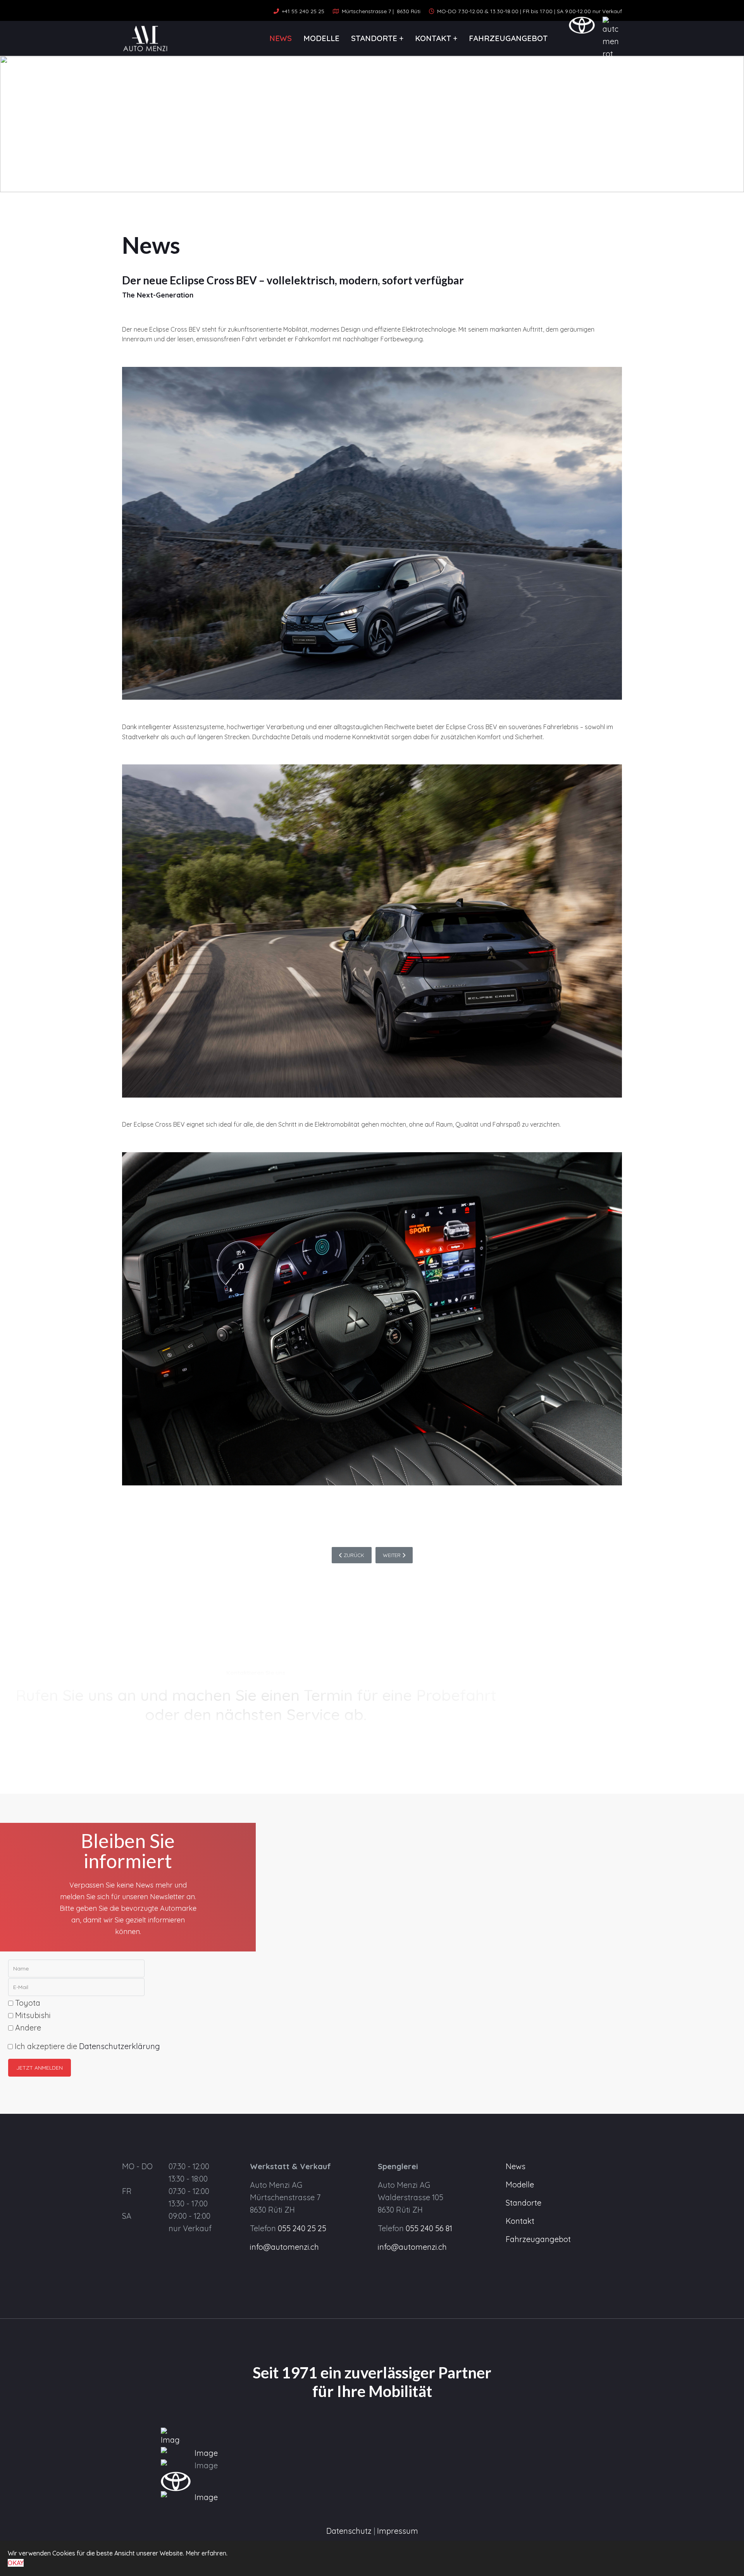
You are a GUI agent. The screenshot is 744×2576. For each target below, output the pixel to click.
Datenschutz (349, 2531)
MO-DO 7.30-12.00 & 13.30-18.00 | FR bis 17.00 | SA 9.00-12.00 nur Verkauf (530, 11)
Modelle (321, 38)
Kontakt (433, 38)
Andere (27, 2028)
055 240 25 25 (302, 2228)
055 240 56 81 (429, 2228)
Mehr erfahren (206, 2553)
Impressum (398, 2531)
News (281, 38)
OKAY (16, 2563)
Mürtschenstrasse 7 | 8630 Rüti (381, 11)
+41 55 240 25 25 (303, 11)
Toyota (27, 2003)
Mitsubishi (32, 2015)
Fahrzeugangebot (508, 38)
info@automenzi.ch (284, 2247)
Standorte (374, 38)
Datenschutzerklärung (120, 2046)
